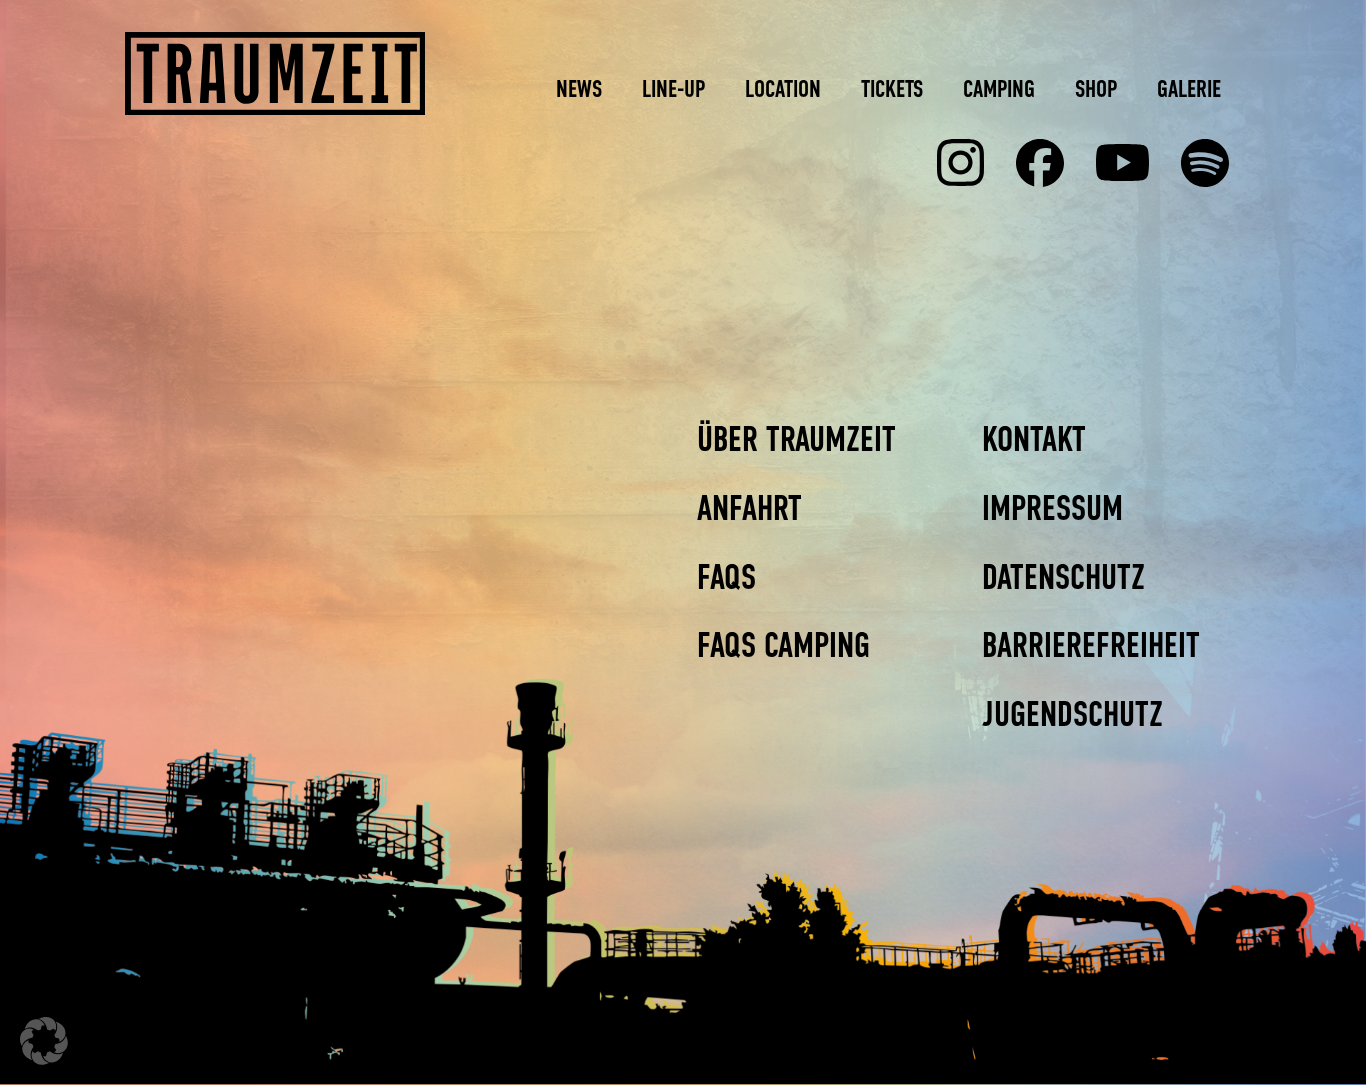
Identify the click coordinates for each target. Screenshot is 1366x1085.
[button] (44, 1041)
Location (783, 88)
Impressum (1052, 508)
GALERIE (1189, 88)
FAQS (726, 577)
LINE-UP (673, 88)
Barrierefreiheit (1091, 645)
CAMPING (999, 88)
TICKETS (892, 88)
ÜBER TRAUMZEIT (796, 439)
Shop (1096, 88)
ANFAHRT (749, 508)
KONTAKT (1034, 439)
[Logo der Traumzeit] (275, 73)
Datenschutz (1063, 577)
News (579, 88)
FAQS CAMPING (783, 645)
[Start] (1040, 163)
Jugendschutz (1072, 714)
